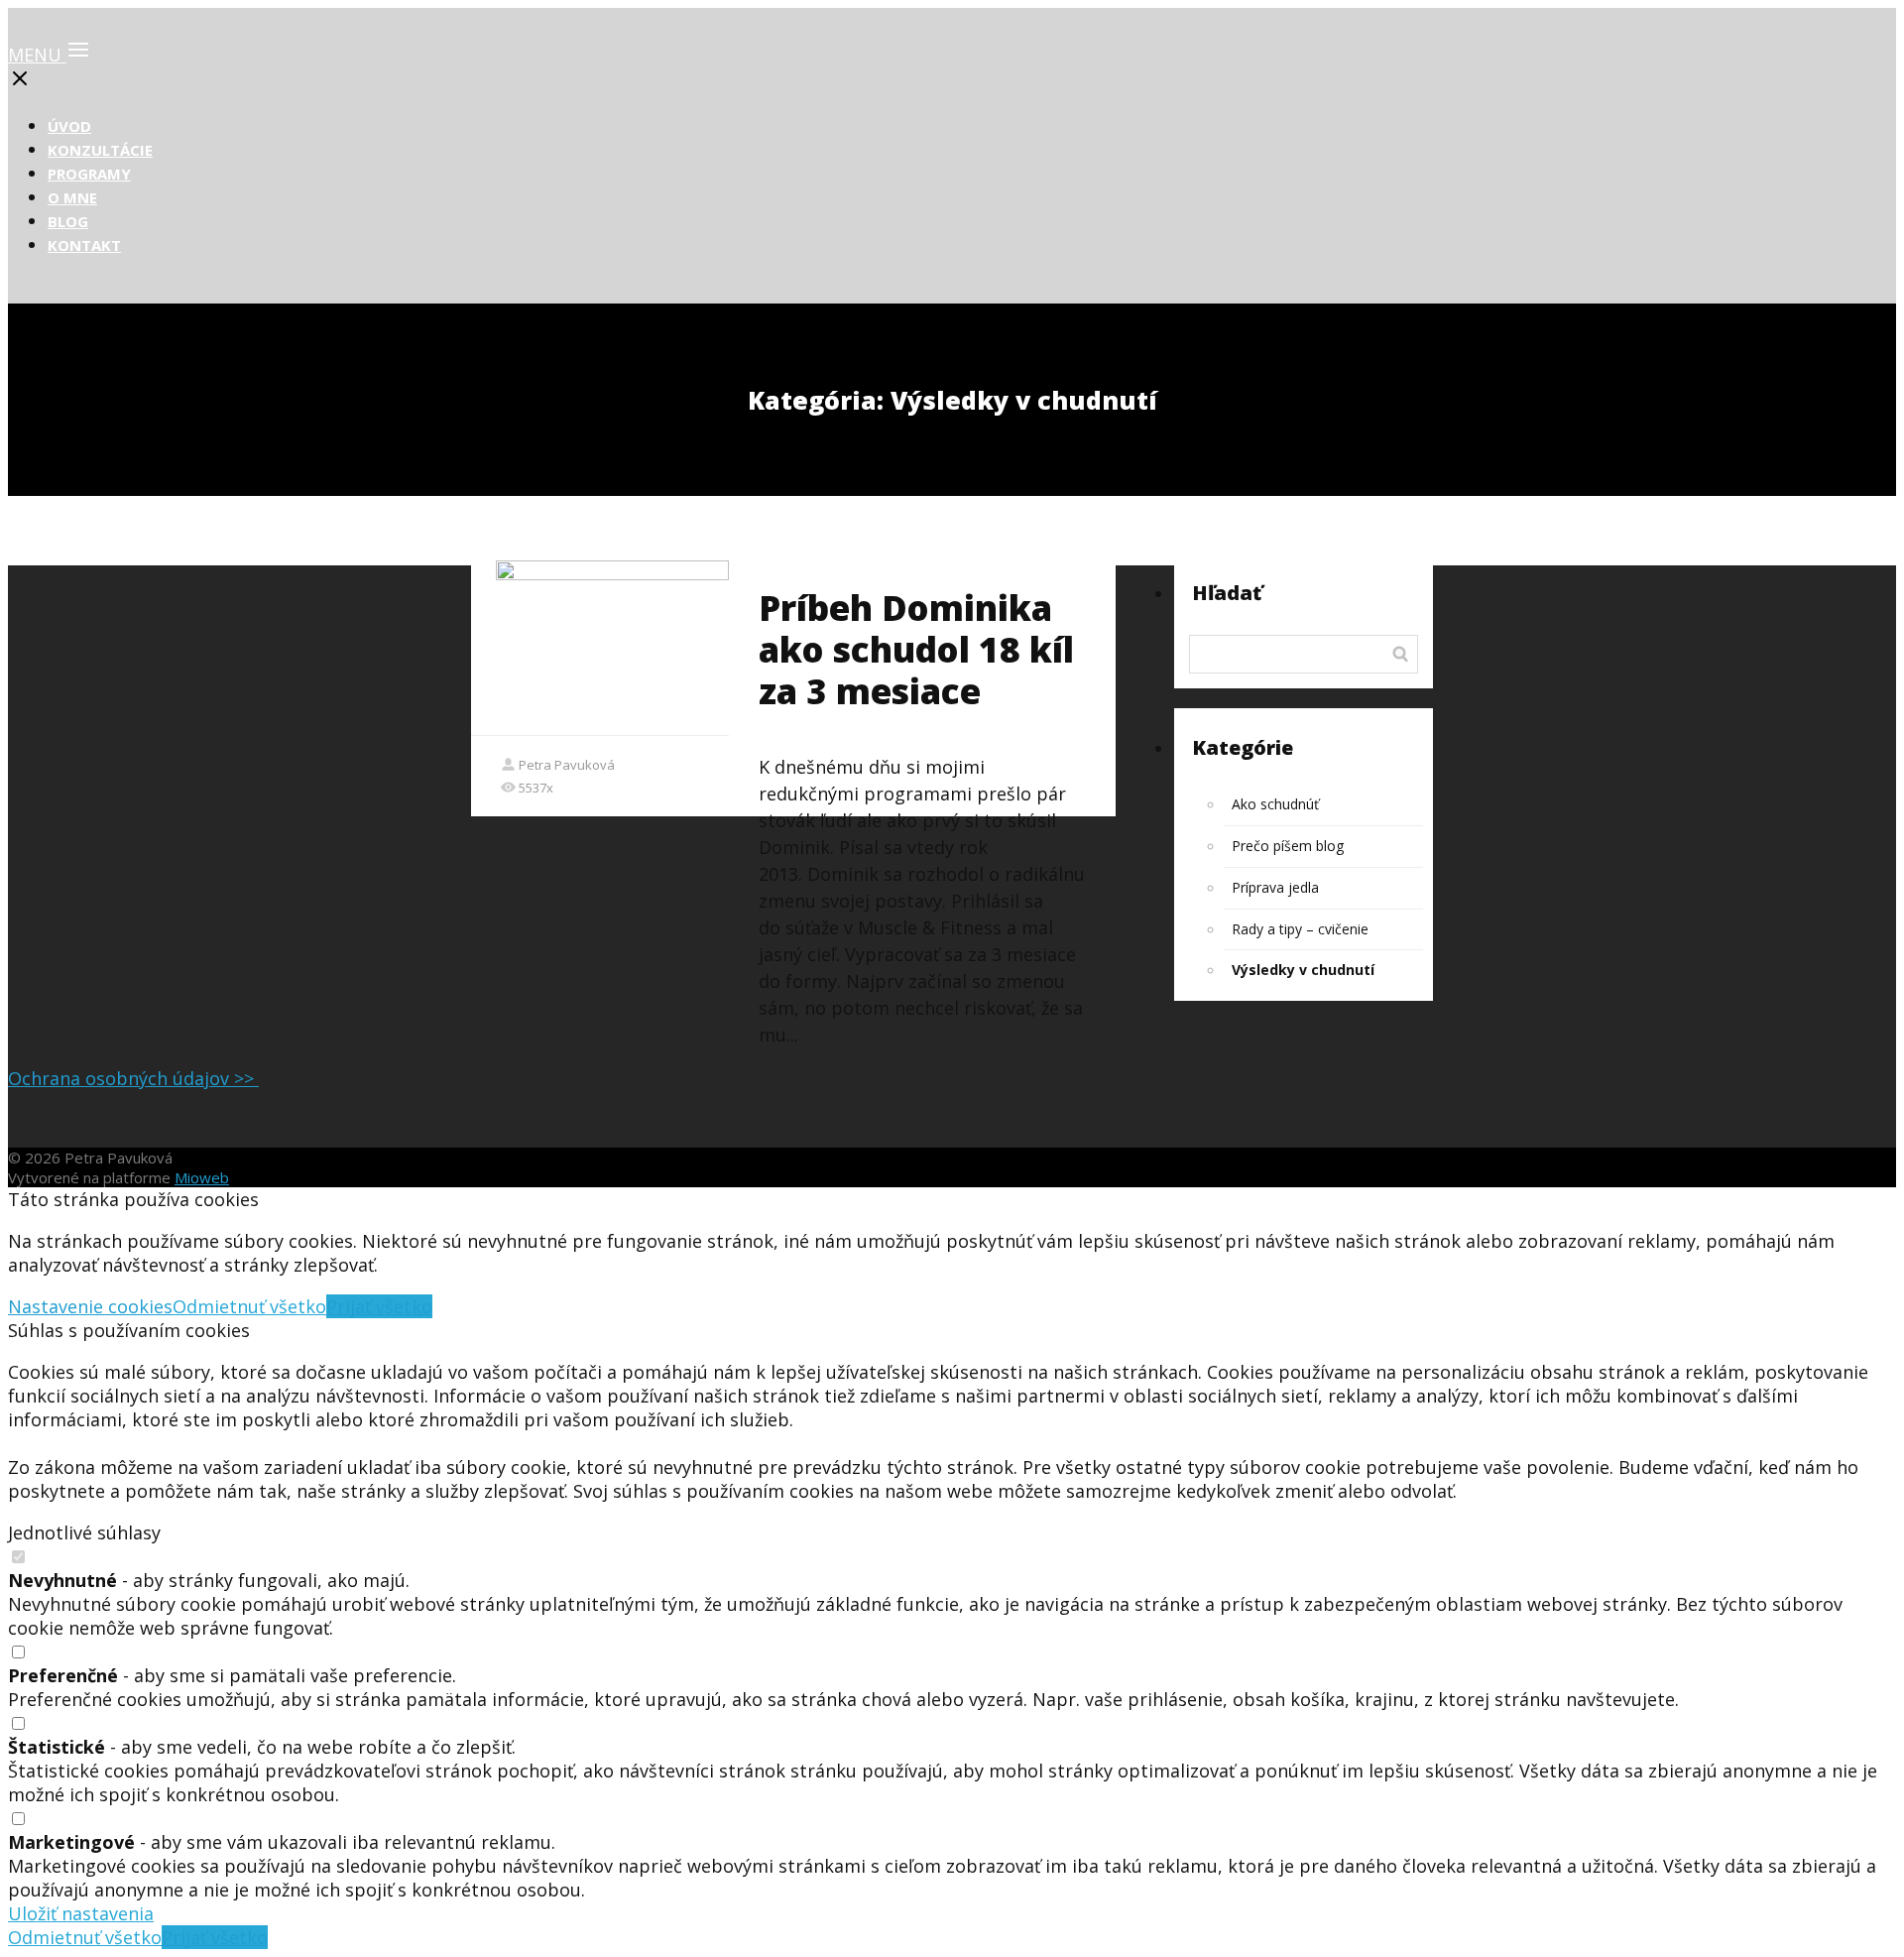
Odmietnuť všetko (249, 1306)
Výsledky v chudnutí (1303, 970)
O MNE (72, 197)
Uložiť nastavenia (81, 1913)
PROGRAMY (89, 174)
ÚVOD (69, 126)
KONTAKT (84, 245)
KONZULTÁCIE (100, 150)
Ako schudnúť (1275, 804)
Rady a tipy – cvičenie (1300, 929)
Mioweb (202, 1177)
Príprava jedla (1275, 887)
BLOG (68, 221)
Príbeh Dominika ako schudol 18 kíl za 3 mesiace (916, 649)
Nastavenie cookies (90, 1306)
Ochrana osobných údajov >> (133, 1078)
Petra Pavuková (567, 765)
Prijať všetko (379, 1306)
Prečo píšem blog (1288, 846)
